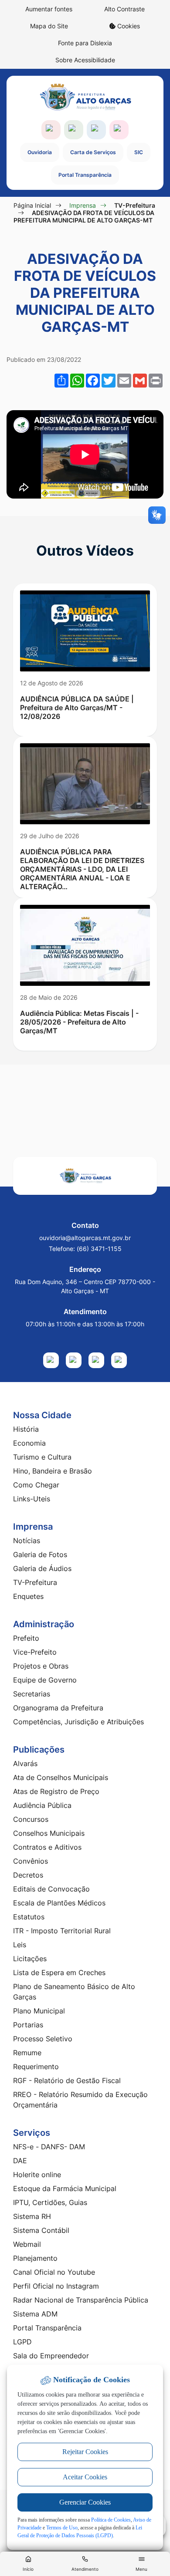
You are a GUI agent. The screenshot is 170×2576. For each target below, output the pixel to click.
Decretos (28, 1875)
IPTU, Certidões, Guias (50, 2202)
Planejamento (35, 2258)
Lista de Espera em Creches (59, 1972)
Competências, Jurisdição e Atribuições (78, 1722)
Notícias (27, 1541)
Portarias (28, 2025)
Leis (20, 1945)
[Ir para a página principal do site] (85, 97)
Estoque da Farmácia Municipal (65, 2188)
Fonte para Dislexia (85, 43)
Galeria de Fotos (40, 1554)
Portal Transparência (85, 175)
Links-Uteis (32, 1499)
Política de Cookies (111, 2520)
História (26, 1429)
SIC (139, 152)
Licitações (30, 1959)
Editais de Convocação (51, 1889)
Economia (29, 1443)
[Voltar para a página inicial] (85, 1176)
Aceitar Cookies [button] (85, 2477)
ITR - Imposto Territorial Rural (62, 1931)
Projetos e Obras (41, 1666)
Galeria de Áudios (42, 1568)
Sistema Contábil (41, 2230)
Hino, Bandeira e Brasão (53, 1471)
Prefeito (26, 1638)
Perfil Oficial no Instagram (56, 2286)
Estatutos (29, 1917)
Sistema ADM (35, 2314)
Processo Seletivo (43, 2039)
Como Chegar (36, 1485)
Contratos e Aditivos (47, 1847)
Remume (27, 2053)
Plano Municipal (39, 2011)
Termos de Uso (62, 2528)
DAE (20, 2161)
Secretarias (32, 1694)
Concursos (31, 1819)
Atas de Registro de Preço (56, 1791)
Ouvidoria (40, 152)
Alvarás (25, 1763)
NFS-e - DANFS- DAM (49, 2147)
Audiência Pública (42, 1805)
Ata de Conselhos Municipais (61, 1777)
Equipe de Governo (45, 1680)
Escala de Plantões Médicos (59, 1903)
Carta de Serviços (93, 152)
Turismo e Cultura (42, 1457)
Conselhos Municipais (49, 1833)
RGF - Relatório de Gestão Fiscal (67, 2080)
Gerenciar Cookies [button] (85, 2502)
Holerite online (37, 2175)
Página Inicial (32, 205)
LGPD (22, 2342)
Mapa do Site (49, 26)
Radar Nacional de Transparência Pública (81, 2300)
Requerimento (36, 2067)
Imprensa (83, 205)
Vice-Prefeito (35, 1652)
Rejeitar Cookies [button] (85, 2452)
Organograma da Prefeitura (58, 1708)
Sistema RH (32, 2216)
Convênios (31, 1861)
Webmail (27, 2244)
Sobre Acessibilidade (85, 60)
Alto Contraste (124, 9)
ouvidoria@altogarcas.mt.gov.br (85, 1238)
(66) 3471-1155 (99, 1249)
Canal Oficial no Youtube (54, 2272)
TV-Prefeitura (135, 205)
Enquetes (28, 1596)
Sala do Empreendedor (51, 2356)
